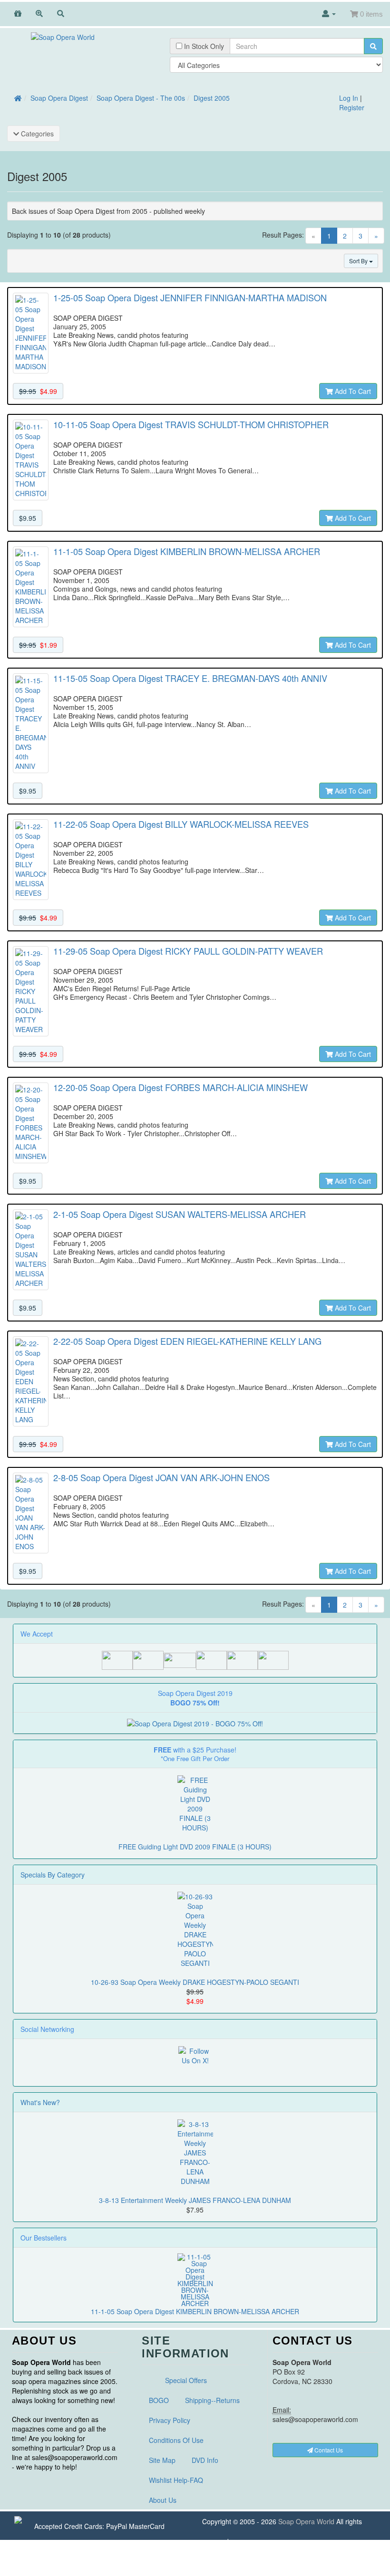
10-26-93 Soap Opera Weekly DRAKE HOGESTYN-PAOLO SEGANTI (195, 1982)
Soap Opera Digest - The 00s (141, 98)
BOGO (159, 2400)
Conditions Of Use (176, 2440)
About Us (163, 2500)
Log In (349, 98)
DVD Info (205, 2460)
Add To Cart (352, 391)
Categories (36, 134)
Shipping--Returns (212, 2400)
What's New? (40, 2102)
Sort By (359, 261)
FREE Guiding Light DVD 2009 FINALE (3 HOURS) (195, 1847)
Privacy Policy (170, 2420)
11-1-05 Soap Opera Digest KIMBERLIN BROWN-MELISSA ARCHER (195, 2311)
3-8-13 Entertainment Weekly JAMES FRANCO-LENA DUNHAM (195, 2200)
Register (352, 107)
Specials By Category (53, 1875)
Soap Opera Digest (59, 98)
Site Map (162, 2460)
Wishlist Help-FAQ (176, 2480)
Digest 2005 (212, 98)
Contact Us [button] (328, 2450)
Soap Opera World (306, 2521)
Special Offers (186, 2380)
